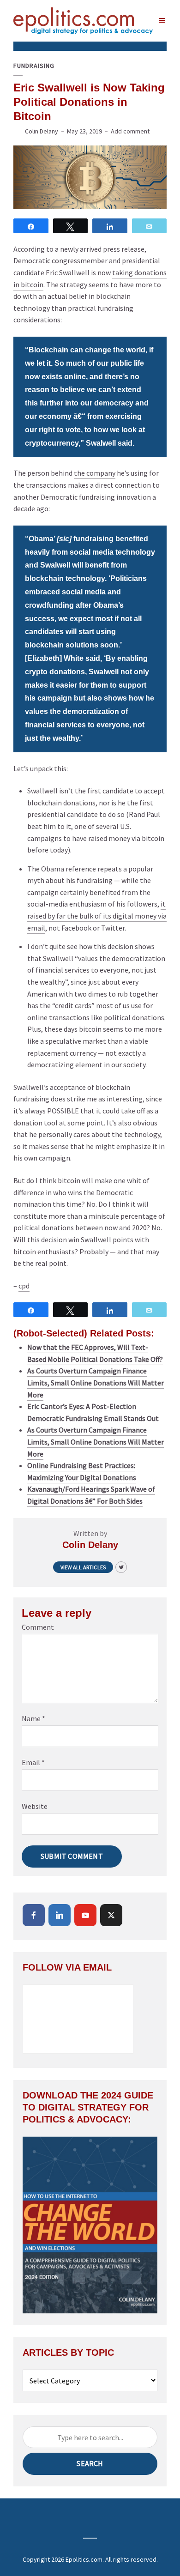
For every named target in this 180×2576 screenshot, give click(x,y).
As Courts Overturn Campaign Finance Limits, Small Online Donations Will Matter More (96, 1382)
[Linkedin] (60, 1915)
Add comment (130, 131)
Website (35, 1806)
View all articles (83, 1567)
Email (33, 1762)
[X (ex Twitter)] (111, 1915)
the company (95, 473)
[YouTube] (85, 1915)
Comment (38, 1627)
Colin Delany (42, 131)
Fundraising (34, 66)
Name (33, 1718)
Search (90, 2463)
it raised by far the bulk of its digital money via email (97, 916)
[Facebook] (34, 1915)
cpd (24, 1286)
